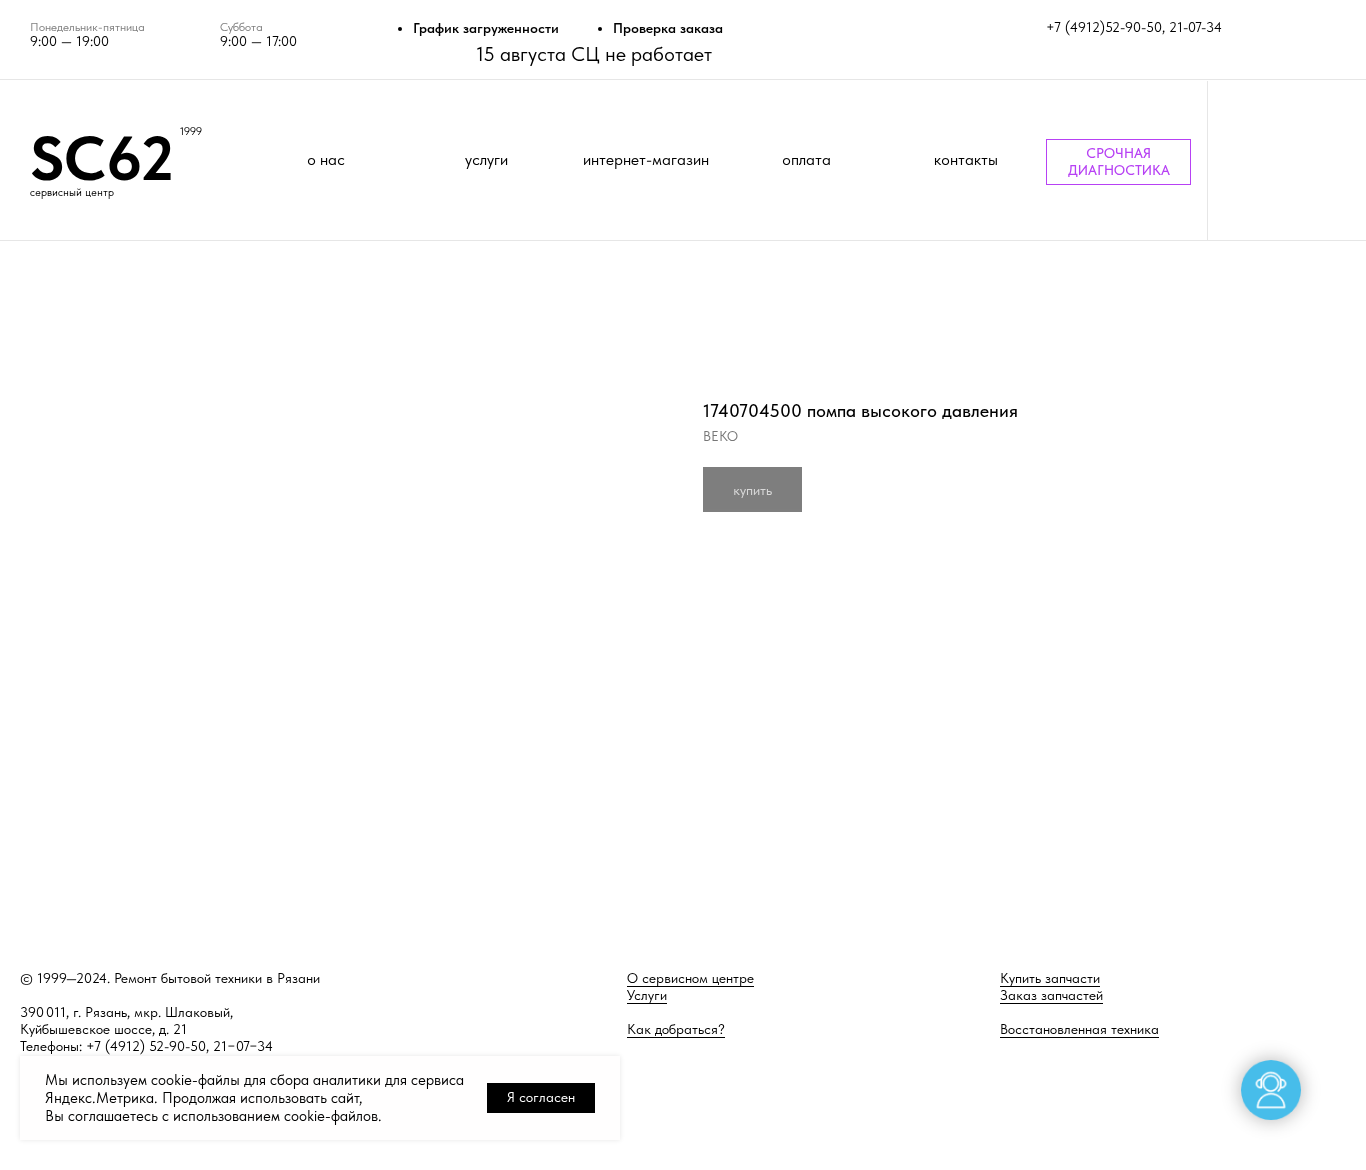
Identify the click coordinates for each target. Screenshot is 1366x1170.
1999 (191, 131)
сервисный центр (72, 192)
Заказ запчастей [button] (1051, 995)
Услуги (647, 995)
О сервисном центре (690, 978)
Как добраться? (676, 1029)
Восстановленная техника (1079, 1029)
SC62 (102, 158)
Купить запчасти (1050, 978)
